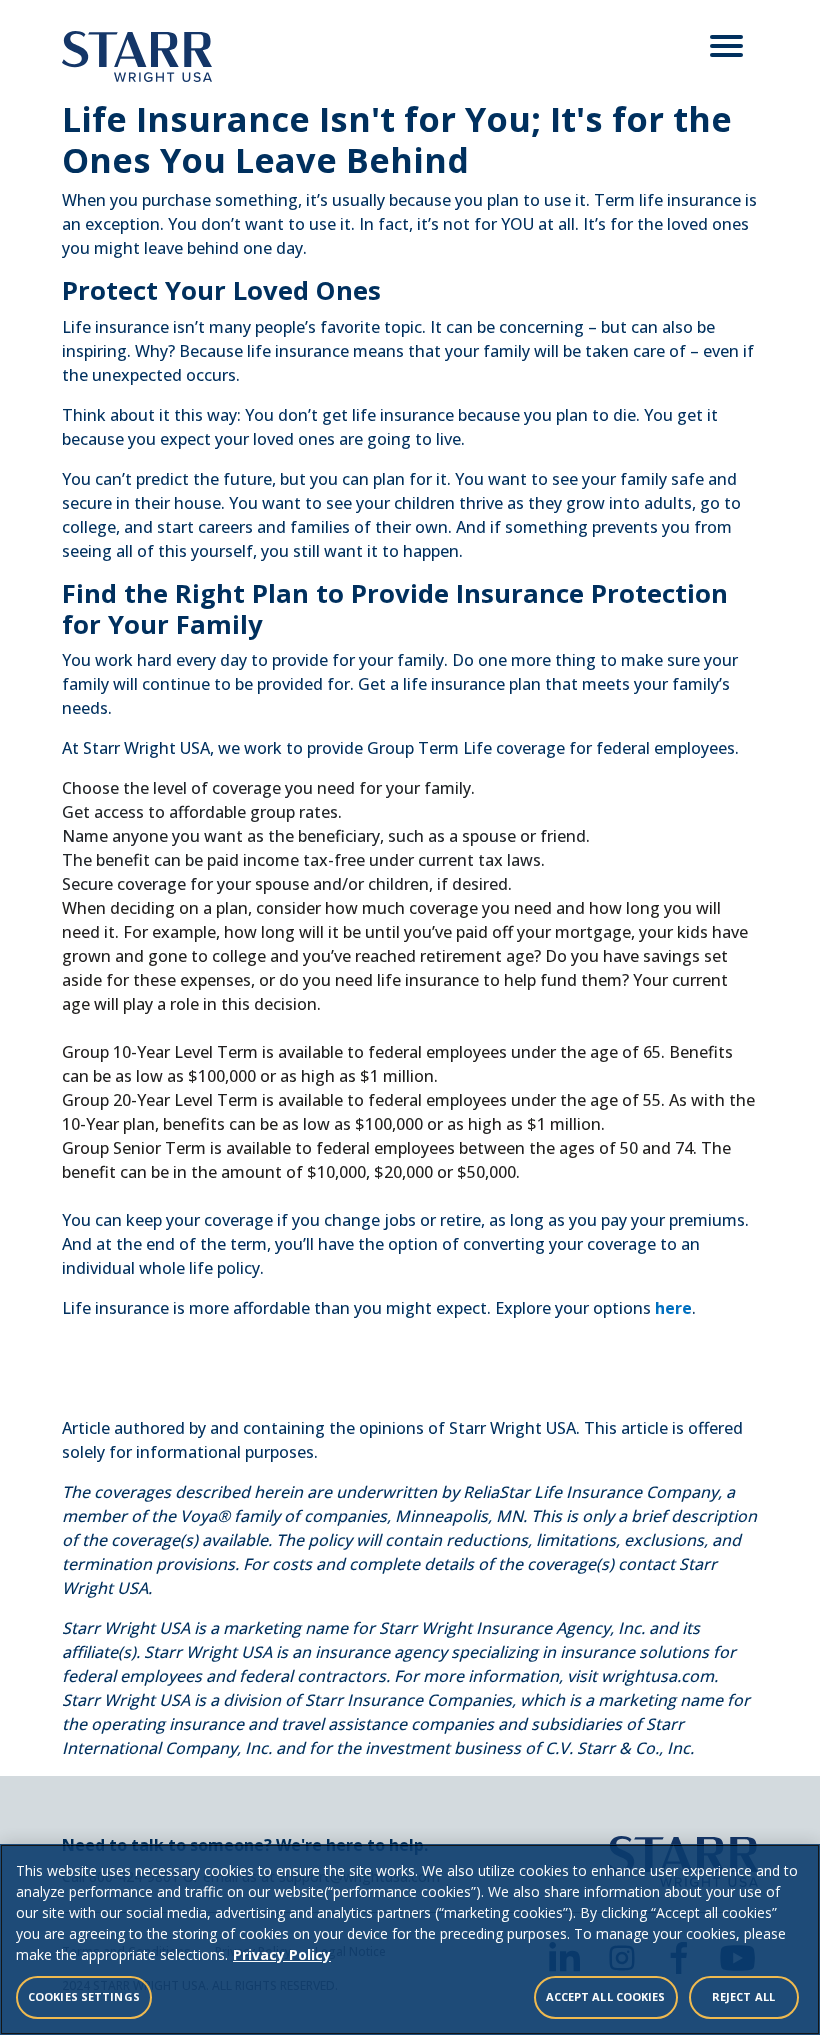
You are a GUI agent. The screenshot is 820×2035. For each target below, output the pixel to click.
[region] (410, 1939)
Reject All (743, 1996)
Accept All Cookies (606, 1996)
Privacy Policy (282, 1954)
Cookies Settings (84, 1996)
